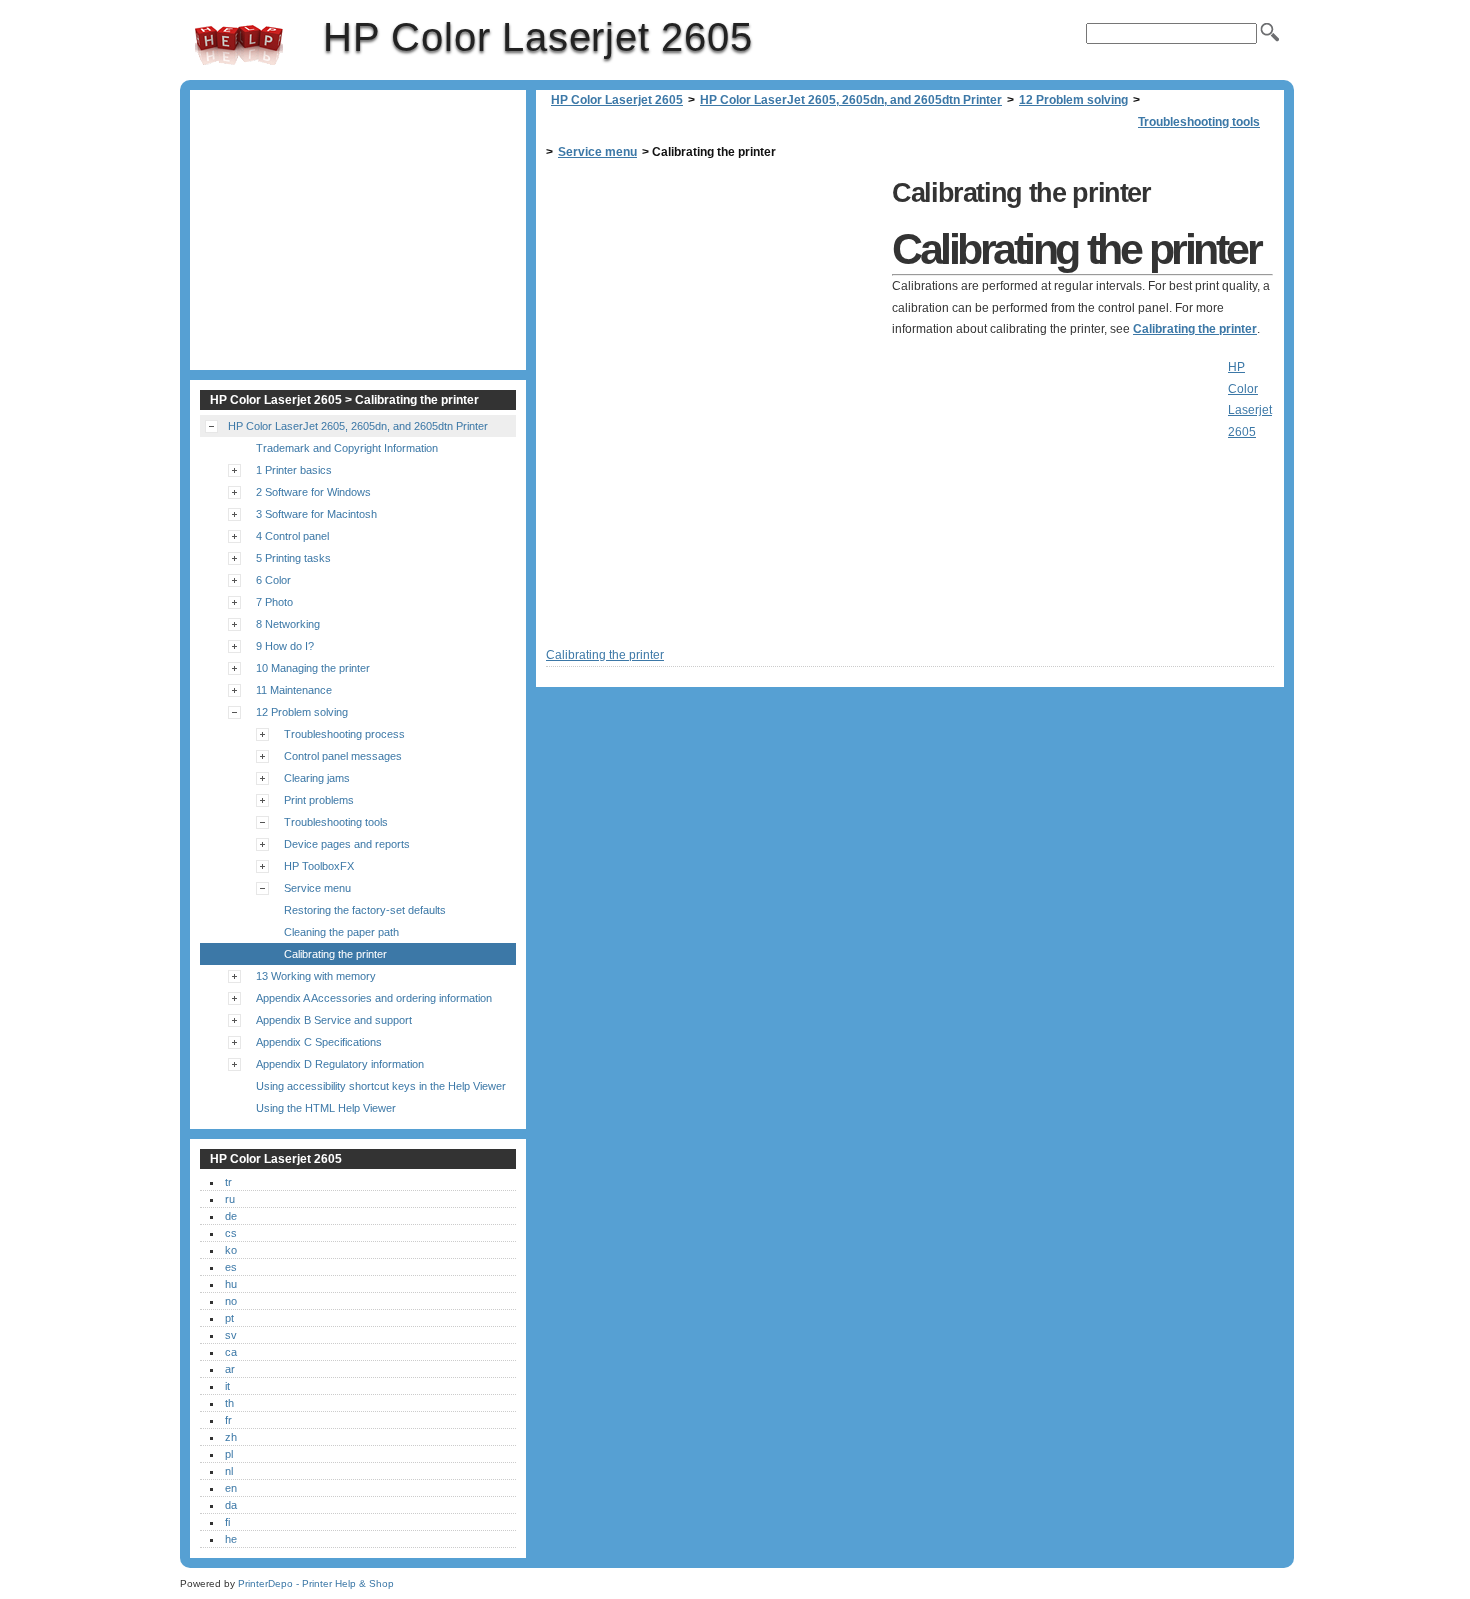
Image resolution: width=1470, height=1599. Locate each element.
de (231, 1216)
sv (231, 1335)
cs (231, 1233)
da (231, 1505)
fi (227, 1522)
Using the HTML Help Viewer (326, 1108)
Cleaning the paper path (341, 932)
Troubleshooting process (344, 734)
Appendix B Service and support (334, 1020)
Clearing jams (317, 778)
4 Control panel (292, 536)
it (227, 1386)
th (229, 1403)
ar (230, 1369)
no (231, 1301)
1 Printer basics (294, 470)
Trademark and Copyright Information (347, 448)
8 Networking (288, 624)
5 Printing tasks (293, 558)
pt (229, 1318)
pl (229, 1454)
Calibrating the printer (1195, 329)
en (231, 1488)
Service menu (597, 152)
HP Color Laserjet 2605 (239, 45)
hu (231, 1284)
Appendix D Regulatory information (340, 1064)
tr (228, 1182)
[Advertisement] (714, 312)
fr (228, 1420)
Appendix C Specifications (319, 1042)
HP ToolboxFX (319, 866)
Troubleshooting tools (1199, 122)
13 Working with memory (316, 976)
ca (231, 1352)
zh (231, 1437)
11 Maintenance (294, 690)
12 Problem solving (1073, 100)
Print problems (319, 800)
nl (229, 1471)
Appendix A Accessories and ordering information (374, 998)
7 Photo (274, 602)
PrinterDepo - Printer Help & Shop (316, 1583)
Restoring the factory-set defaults (365, 910)
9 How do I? (285, 646)
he (231, 1539)
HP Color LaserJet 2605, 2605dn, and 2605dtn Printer (851, 100)
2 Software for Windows (313, 492)
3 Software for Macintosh (316, 514)
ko (231, 1250)
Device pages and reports (347, 844)
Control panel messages (343, 756)
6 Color (273, 580)
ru (230, 1199)
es (231, 1267)
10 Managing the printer (313, 668)
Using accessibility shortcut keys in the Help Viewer (381, 1086)
